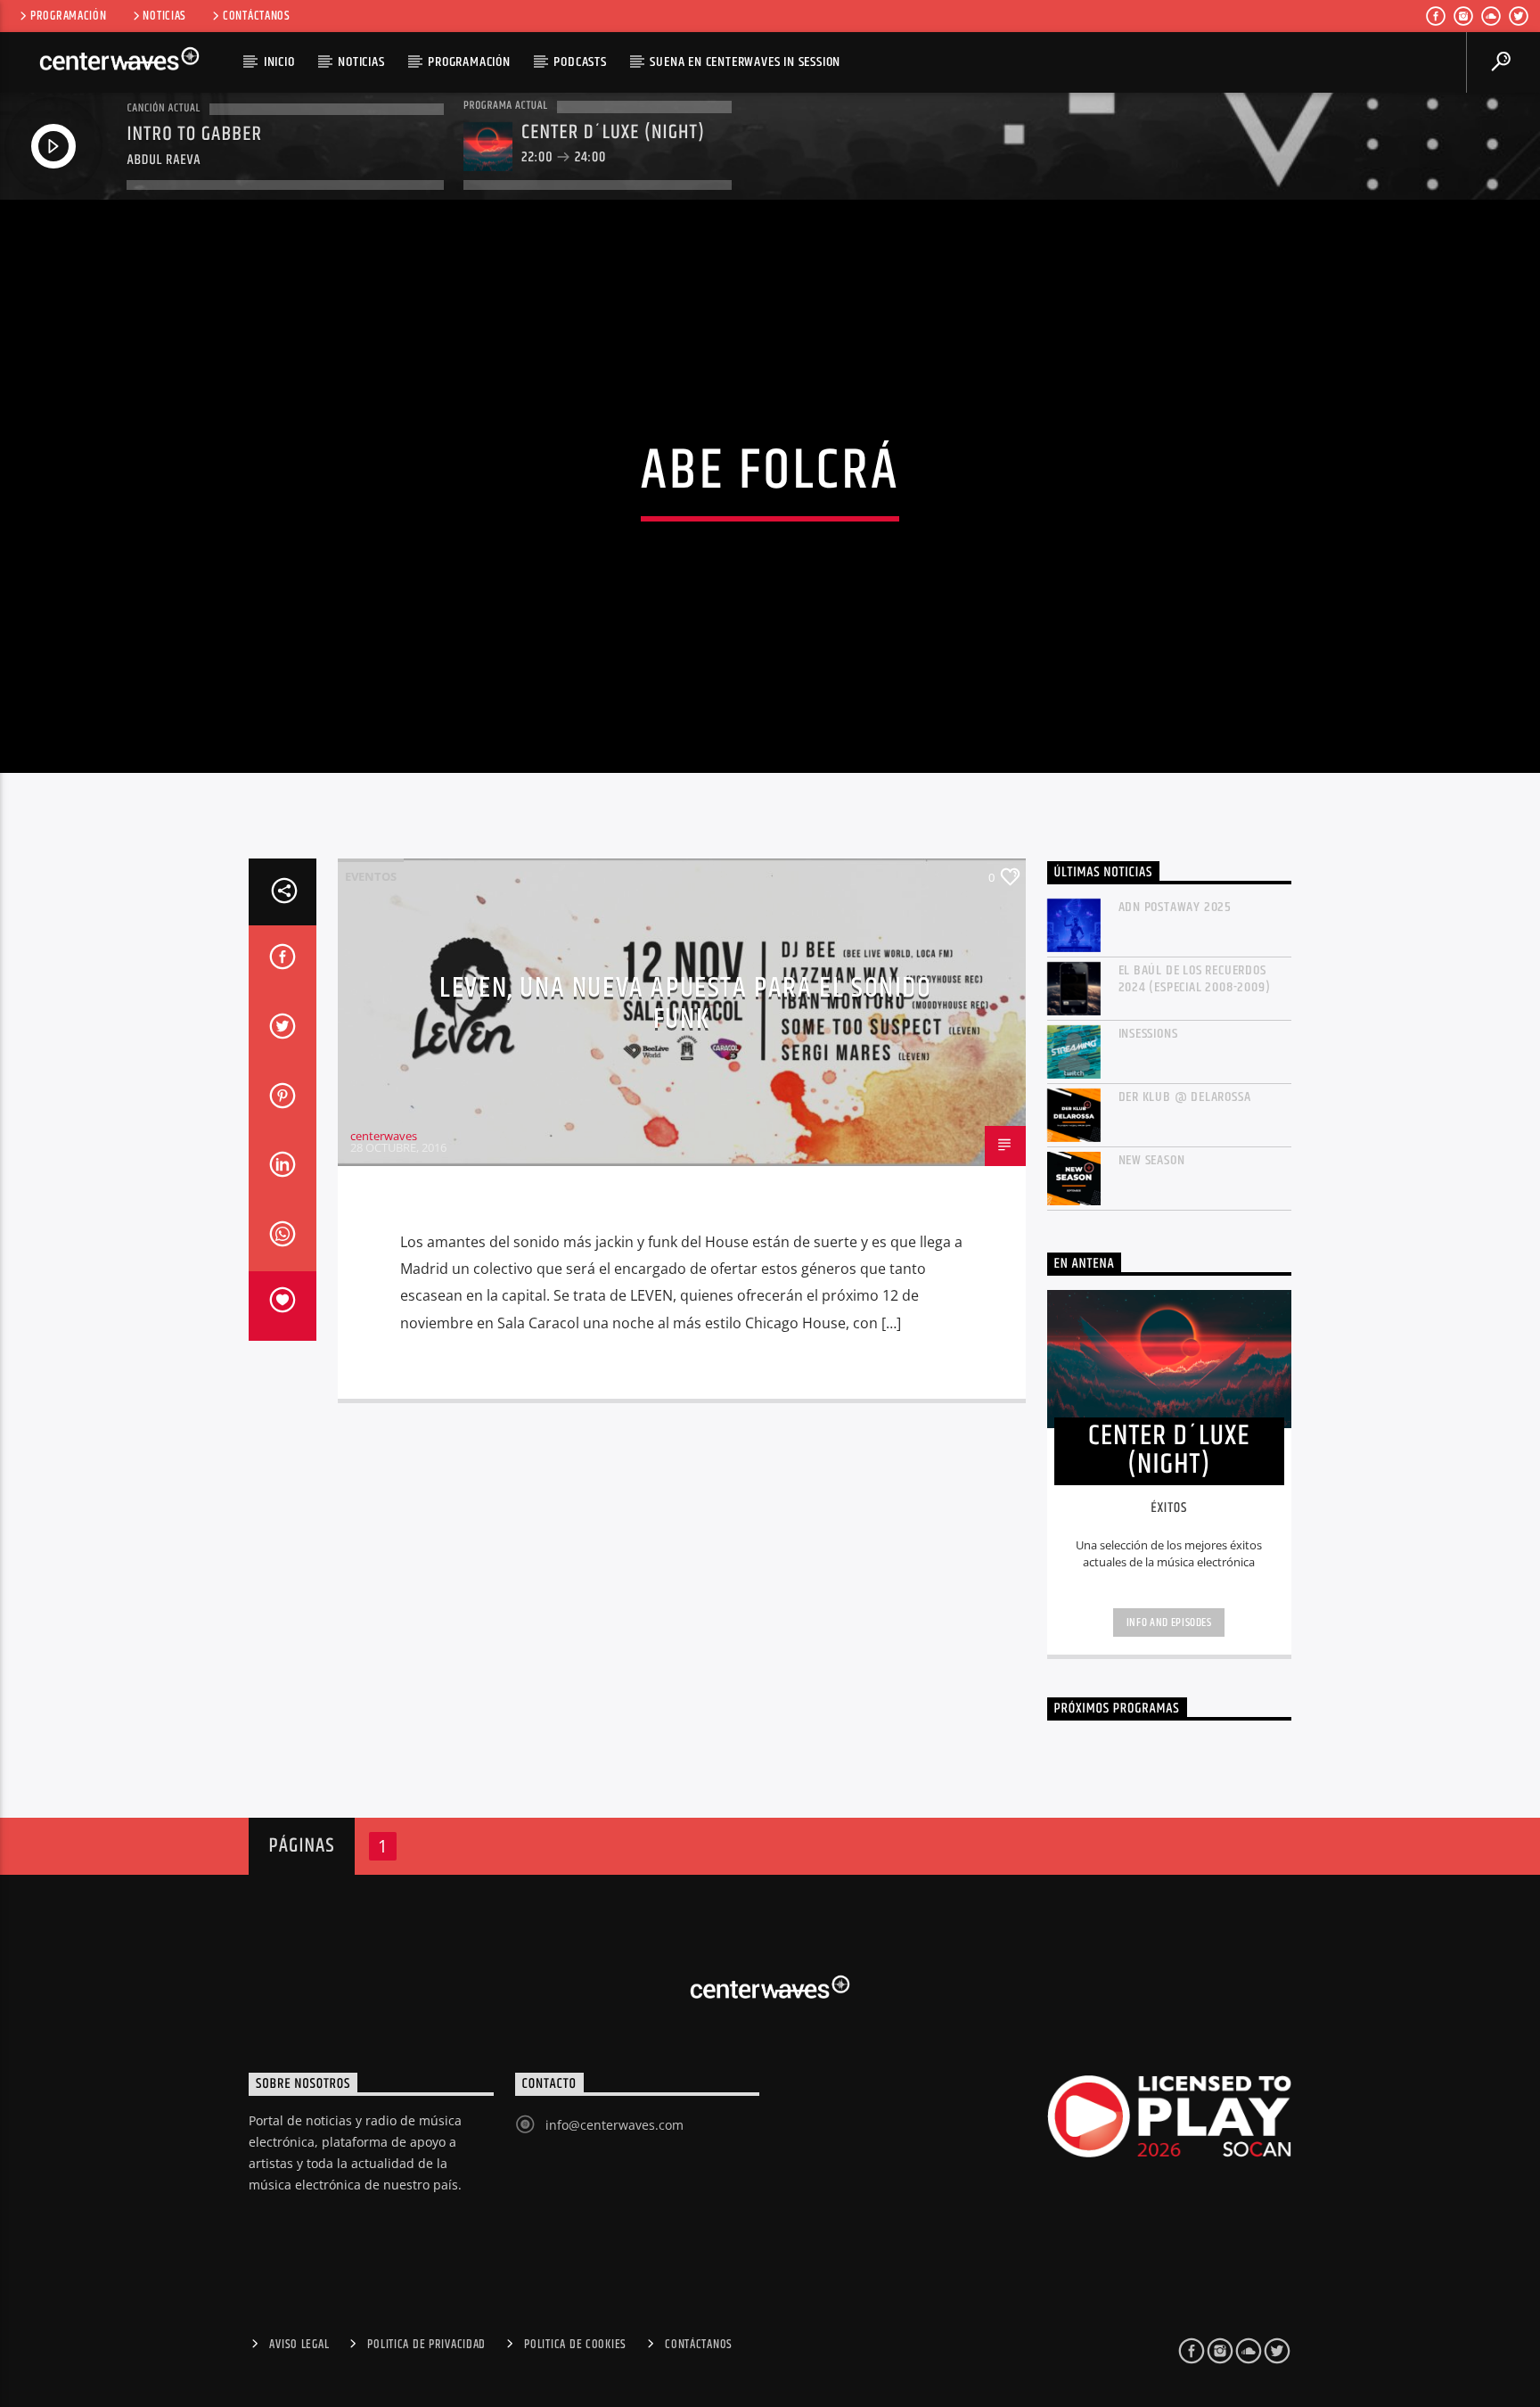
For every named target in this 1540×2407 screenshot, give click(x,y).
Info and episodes (1169, 1622)
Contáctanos (257, 16)
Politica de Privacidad (426, 2345)
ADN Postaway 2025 (1175, 907)
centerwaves (384, 1136)
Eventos (371, 876)
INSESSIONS (1148, 1034)
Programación (69, 16)
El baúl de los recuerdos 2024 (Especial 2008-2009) (1195, 979)
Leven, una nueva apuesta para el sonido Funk (685, 1004)
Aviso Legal (299, 2345)
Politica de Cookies (575, 2345)
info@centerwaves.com (614, 2125)
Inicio (279, 62)
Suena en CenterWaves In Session (745, 62)
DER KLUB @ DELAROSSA (1185, 1097)
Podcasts (580, 62)
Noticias (164, 16)
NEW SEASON (1152, 1160)
